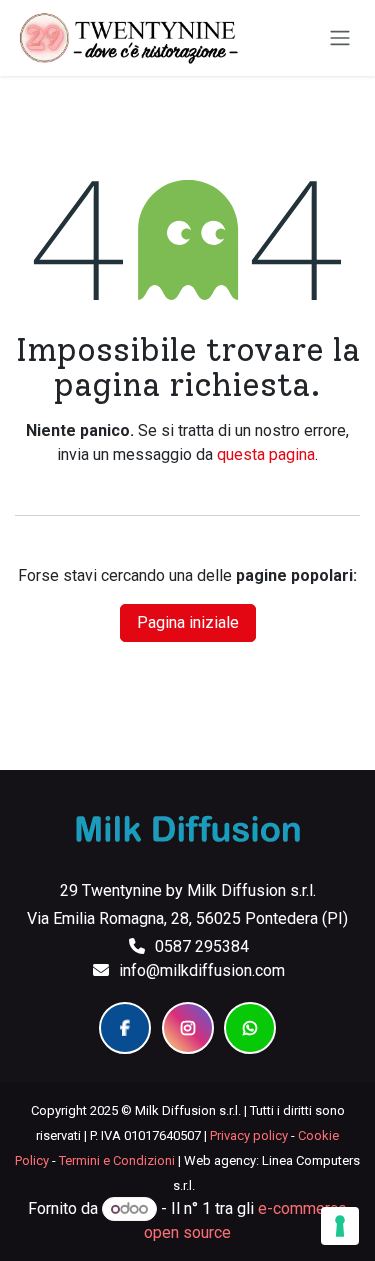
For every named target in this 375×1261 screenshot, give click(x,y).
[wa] (250, 1028)
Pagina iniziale (188, 622)
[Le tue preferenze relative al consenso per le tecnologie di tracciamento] (340, 1226)
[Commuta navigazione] (340, 38)
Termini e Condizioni (117, 1160)
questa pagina (266, 454)
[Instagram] (188, 1028)
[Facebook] (125, 1028)
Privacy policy (249, 1135)
